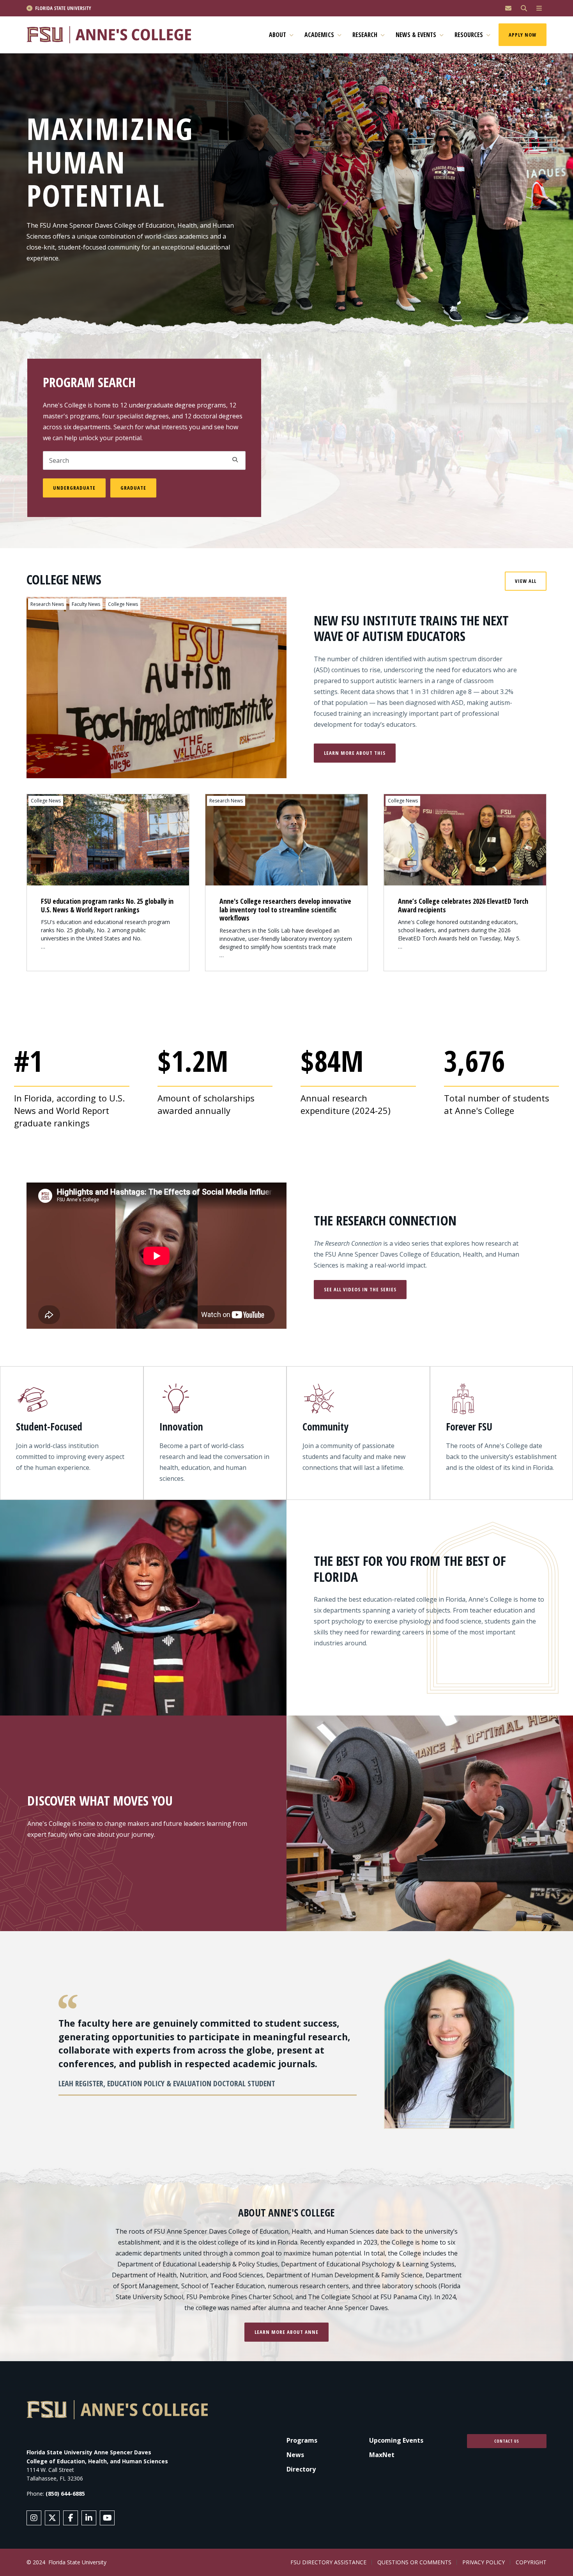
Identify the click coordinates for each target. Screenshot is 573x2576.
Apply (235, 460)
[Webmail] (508, 8)
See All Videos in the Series (360, 1289)
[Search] (524, 8)
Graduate (133, 488)
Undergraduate (74, 488)
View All (526, 581)
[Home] (112, 35)
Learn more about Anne (286, 2332)
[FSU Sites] (539, 8)
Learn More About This (355, 753)
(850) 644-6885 (65, 2494)
